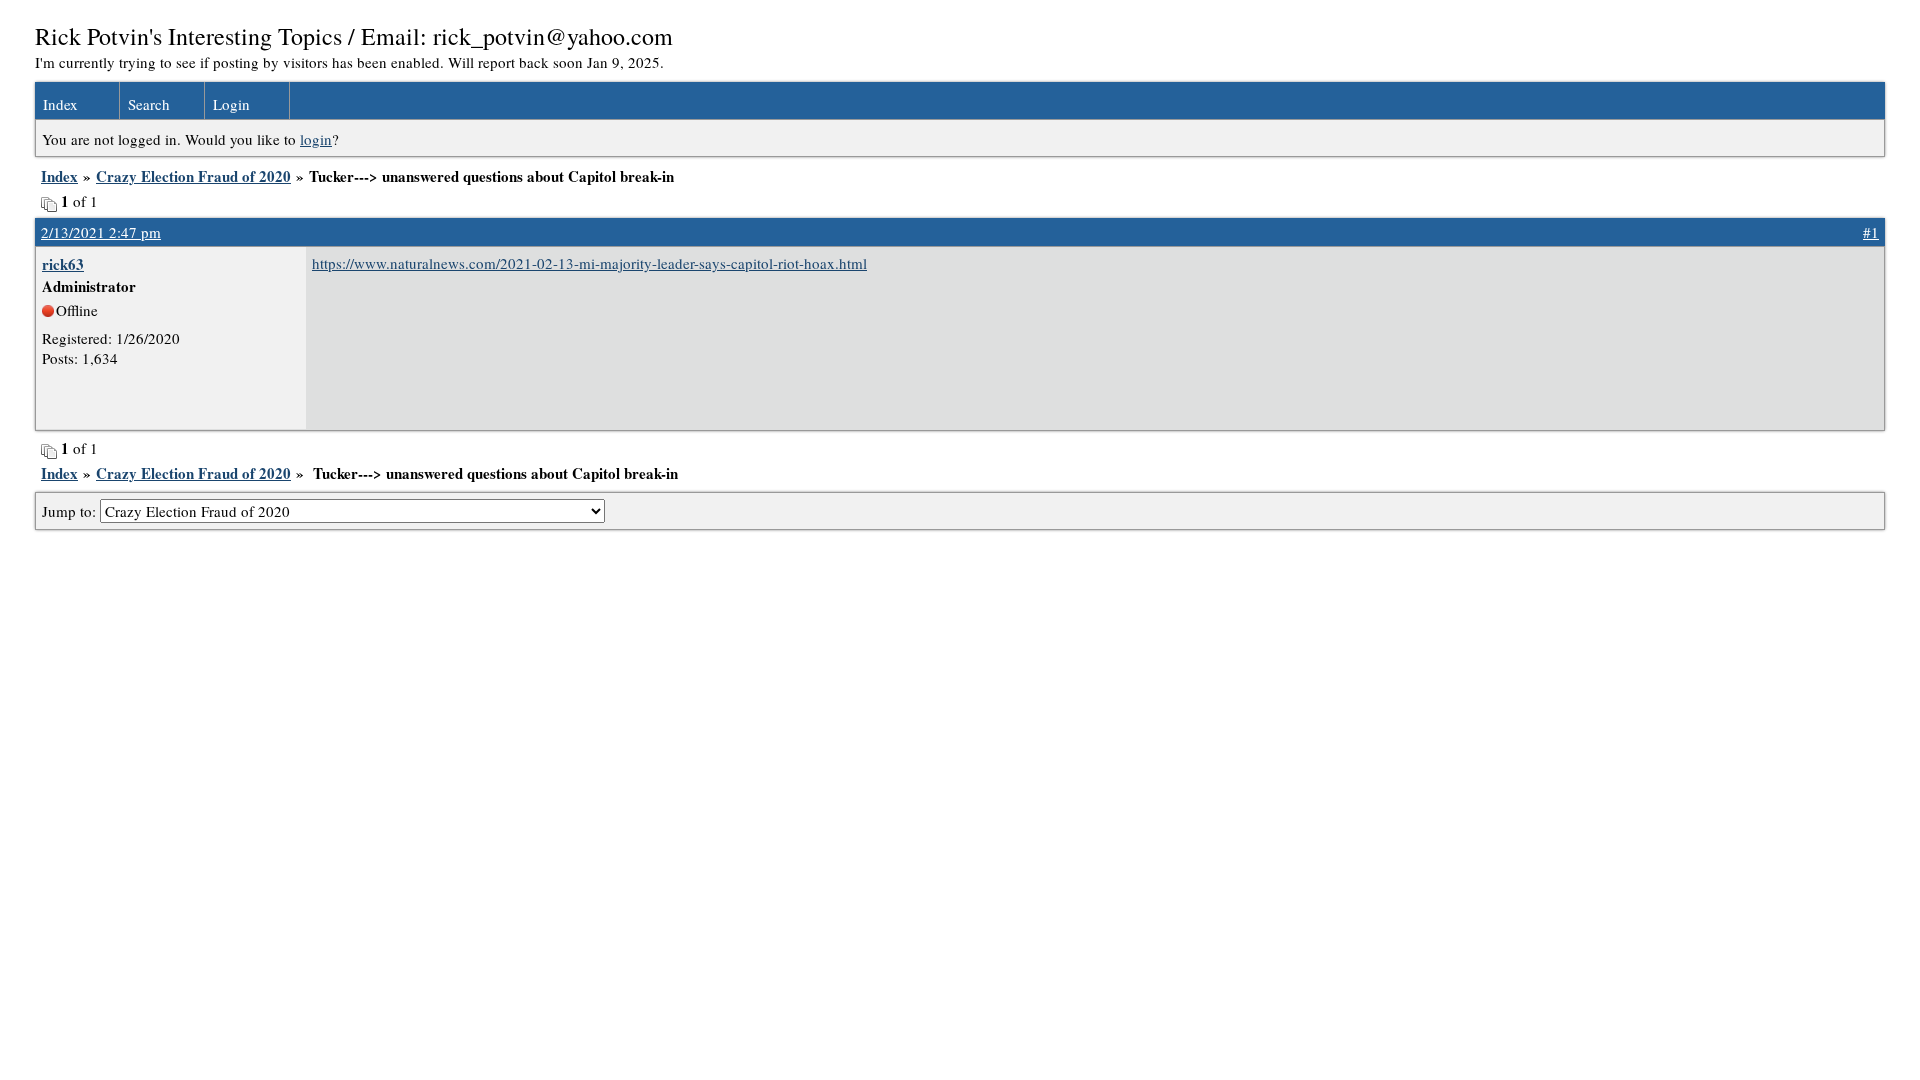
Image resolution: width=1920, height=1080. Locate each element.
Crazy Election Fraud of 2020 (193, 176)
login (316, 139)
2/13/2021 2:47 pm (101, 232)
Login (231, 104)
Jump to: (71, 511)
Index (60, 104)
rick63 (63, 264)
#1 (1871, 232)
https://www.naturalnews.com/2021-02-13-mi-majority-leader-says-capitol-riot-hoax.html (589, 263)
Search (149, 104)
